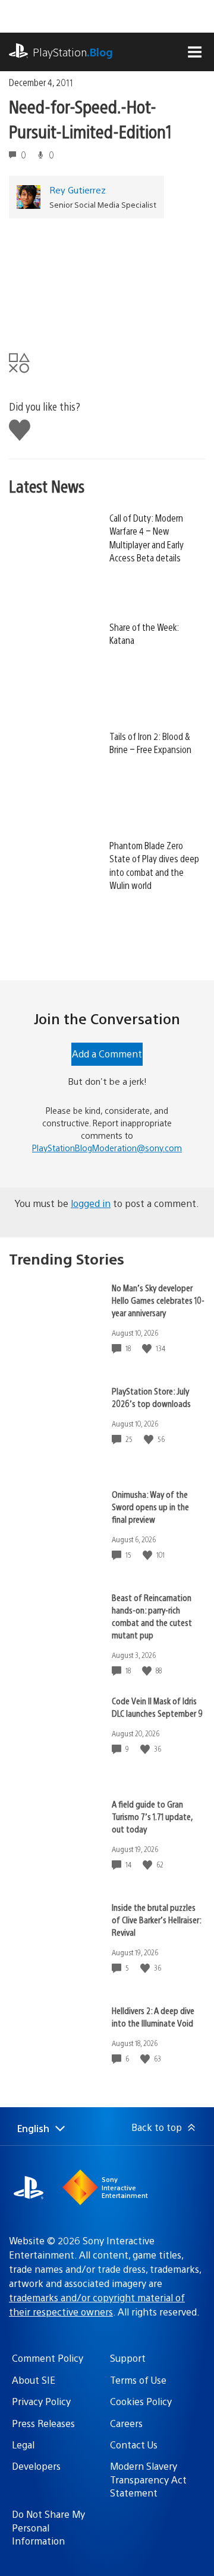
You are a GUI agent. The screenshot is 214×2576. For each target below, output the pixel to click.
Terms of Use (138, 2380)
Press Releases (43, 2423)
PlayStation (73, 52)
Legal (23, 2445)
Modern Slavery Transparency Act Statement (148, 2479)
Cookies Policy (141, 2401)
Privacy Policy (41, 2401)
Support (128, 2358)
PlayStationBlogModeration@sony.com (107, 1148)
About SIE (34, 2380)
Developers (36, 2466)
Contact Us (134, 2445)
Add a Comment (107, 1054)
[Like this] (148, 1349)
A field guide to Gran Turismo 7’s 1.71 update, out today (152, 1816)
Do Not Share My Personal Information (48, 2527)
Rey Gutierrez (78, 190)
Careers (126, 2423)
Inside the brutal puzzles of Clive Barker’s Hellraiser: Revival (156, 1919)
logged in (91, 1203)
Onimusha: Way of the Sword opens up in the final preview (150, 1506)
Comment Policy (48, 2358)
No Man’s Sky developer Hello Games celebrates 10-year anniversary (158, 1300)
